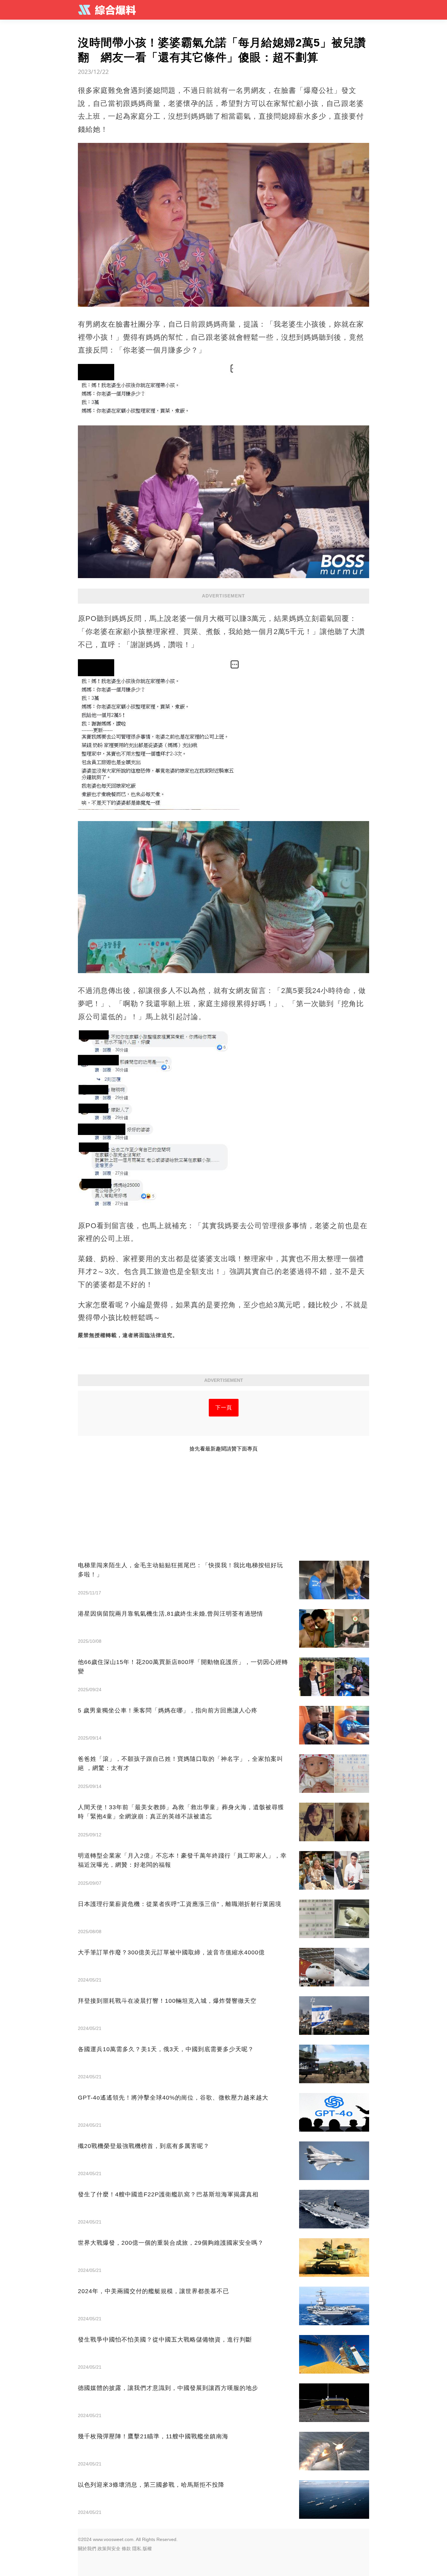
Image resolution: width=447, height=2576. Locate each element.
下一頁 (224, 1408)
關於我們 (87, 2549)
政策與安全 (109, 2549)
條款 (126, 2549)
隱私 (137, 2549)
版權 (147, 2549)
